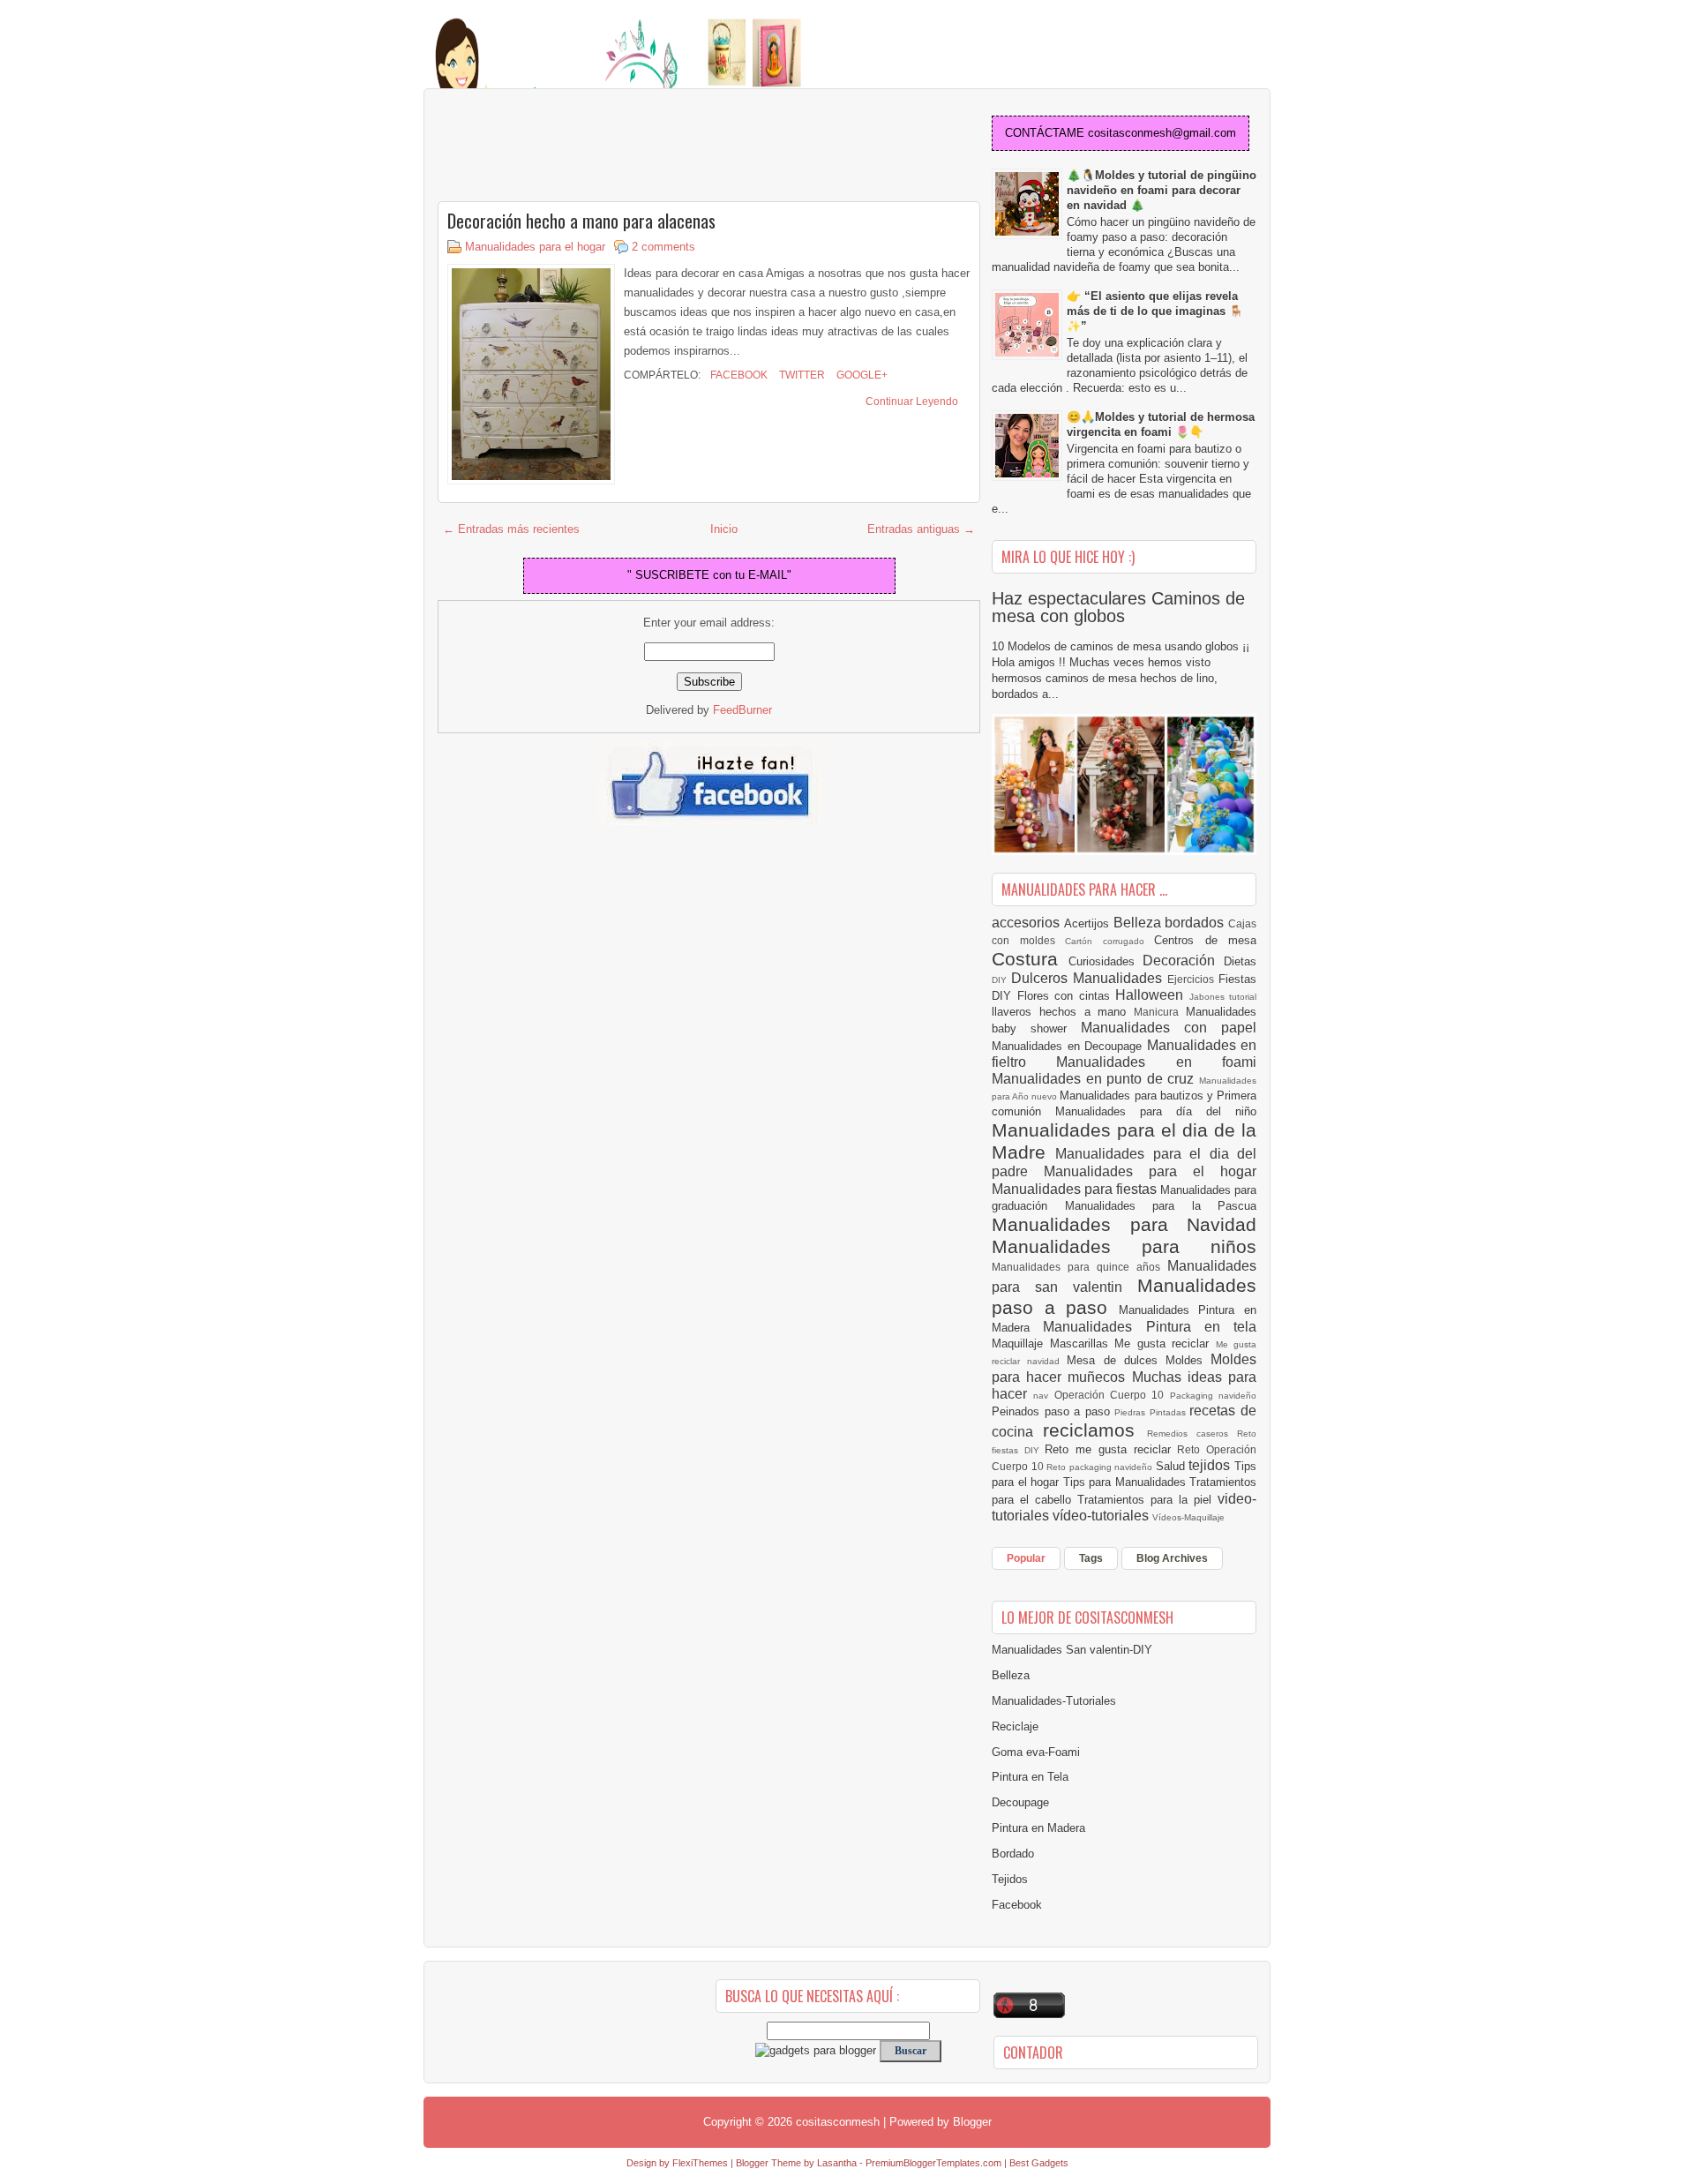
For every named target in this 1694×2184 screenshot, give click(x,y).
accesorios (1028, 923)
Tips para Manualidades (1127, 1482)
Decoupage (1020, 1802)
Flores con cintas (1067, 996)
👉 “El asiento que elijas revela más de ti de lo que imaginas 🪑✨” (1155, 311)
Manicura (1160, 1012)
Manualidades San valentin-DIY (1072, 1650)
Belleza (1139, 923)
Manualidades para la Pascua (1161, 1206)
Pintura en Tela (1030, 1777)
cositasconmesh (838, 2122)
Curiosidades (1106, 961)
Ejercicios (1193, 979)
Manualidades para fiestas (1076, 1189)
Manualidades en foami (1156, 1062)
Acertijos (1089, 923)
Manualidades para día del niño (1156, 1111)
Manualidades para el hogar (535, 247)
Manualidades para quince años (1079, 1267)
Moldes (1188, 1360)
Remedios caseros (1192, 1433)
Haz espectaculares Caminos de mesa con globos (1118, 607)
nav (1043, 1396)
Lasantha (837, 2163)
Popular (1026, 1558)
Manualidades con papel (1169, 1028)
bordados (1196, 923)
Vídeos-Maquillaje (1188, 1517)
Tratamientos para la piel (1147, 1500)
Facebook (738, 375)
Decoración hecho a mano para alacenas (581, 221)
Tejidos (1010, 1879)
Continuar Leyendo (912, 402)
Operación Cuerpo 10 (1112, 1395)
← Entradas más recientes (511, 529)
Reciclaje (1015, 1726)
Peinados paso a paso (1053, 1411)
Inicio (724, 529)
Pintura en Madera (1038, 1828)
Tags (1091, 1558)
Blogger (972, 2122)
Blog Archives (1172, 1558)
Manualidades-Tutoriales (1054, 1701)
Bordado (1013, 1854)
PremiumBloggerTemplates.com (933, 2163)
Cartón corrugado (1109, 941)
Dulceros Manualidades (1089, 978)
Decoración (1183, 961)
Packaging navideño (1213, 1396)
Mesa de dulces (1116, 1360)
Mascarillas (1083, 1343)
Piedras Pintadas (1152, 1412)
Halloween (1152, 995)
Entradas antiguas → (921, 529)
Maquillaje (1021, 1343)
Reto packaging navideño (1101, 1467)
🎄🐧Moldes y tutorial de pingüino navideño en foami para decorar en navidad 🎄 (1162, 190)
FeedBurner (742, 710)
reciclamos (1094, 1430)
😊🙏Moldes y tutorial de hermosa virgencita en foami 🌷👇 (1161, 424)
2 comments (663, 247)
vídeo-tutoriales (1102, 1516)
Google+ (861, 375)
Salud (1173, 1466)
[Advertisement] (579, 146)
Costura (1030, 959)
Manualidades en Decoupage (1069, 1046)
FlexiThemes (700, 2163)
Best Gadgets (1039, 2163)
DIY (1001, 980)
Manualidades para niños (1124, 1246)
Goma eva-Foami (1036, 1752)
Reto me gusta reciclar (1111, 1449)
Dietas (1240, 961)
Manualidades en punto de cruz (1095, 1079)
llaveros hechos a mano (1063, 1012)
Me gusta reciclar (1165, 1343)
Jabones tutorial (1223, 997)
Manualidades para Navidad (1124, 1224)
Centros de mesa (1205, 940)
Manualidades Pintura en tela (1150, 1327)
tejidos (1211, 1465)
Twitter (801, 375)
